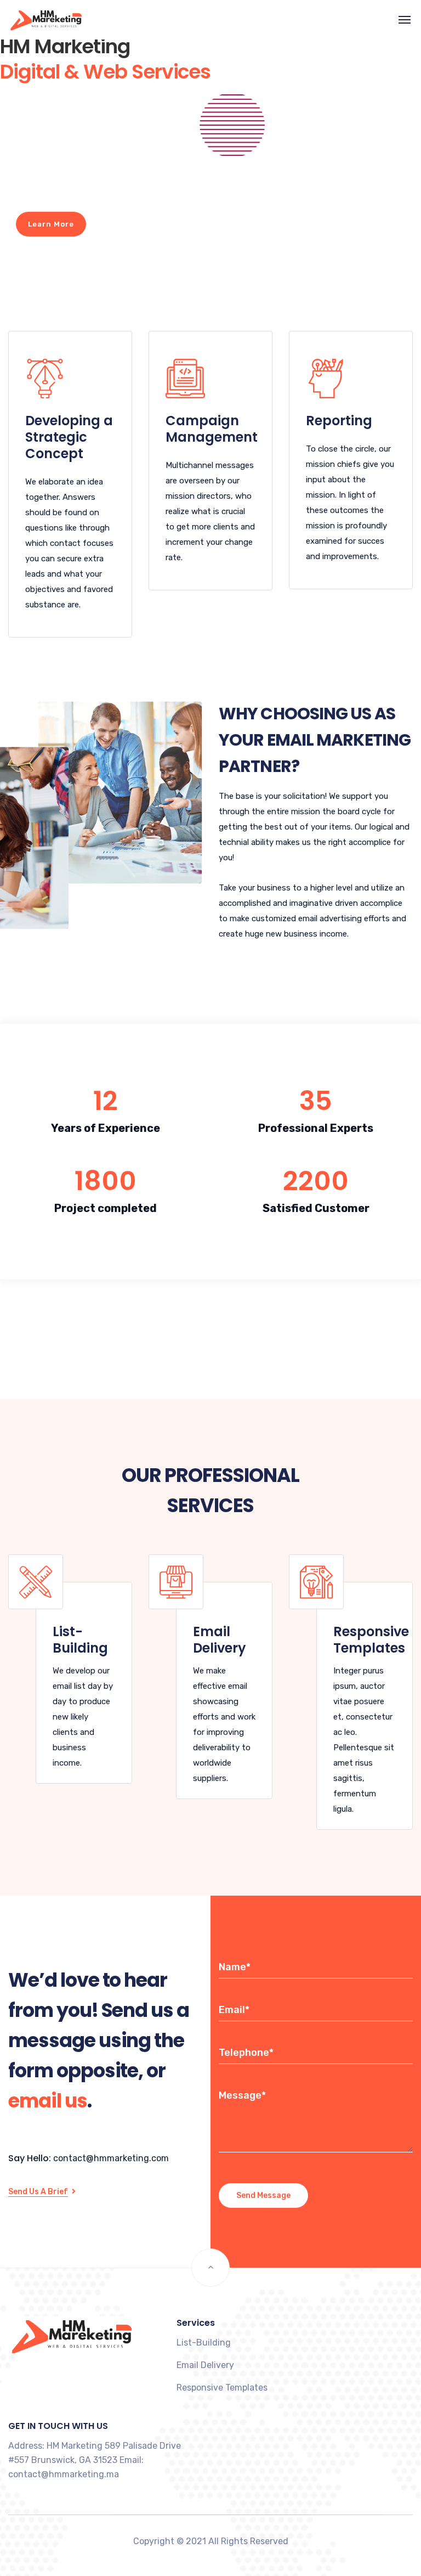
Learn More (51, 224)
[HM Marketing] (35, 20)
